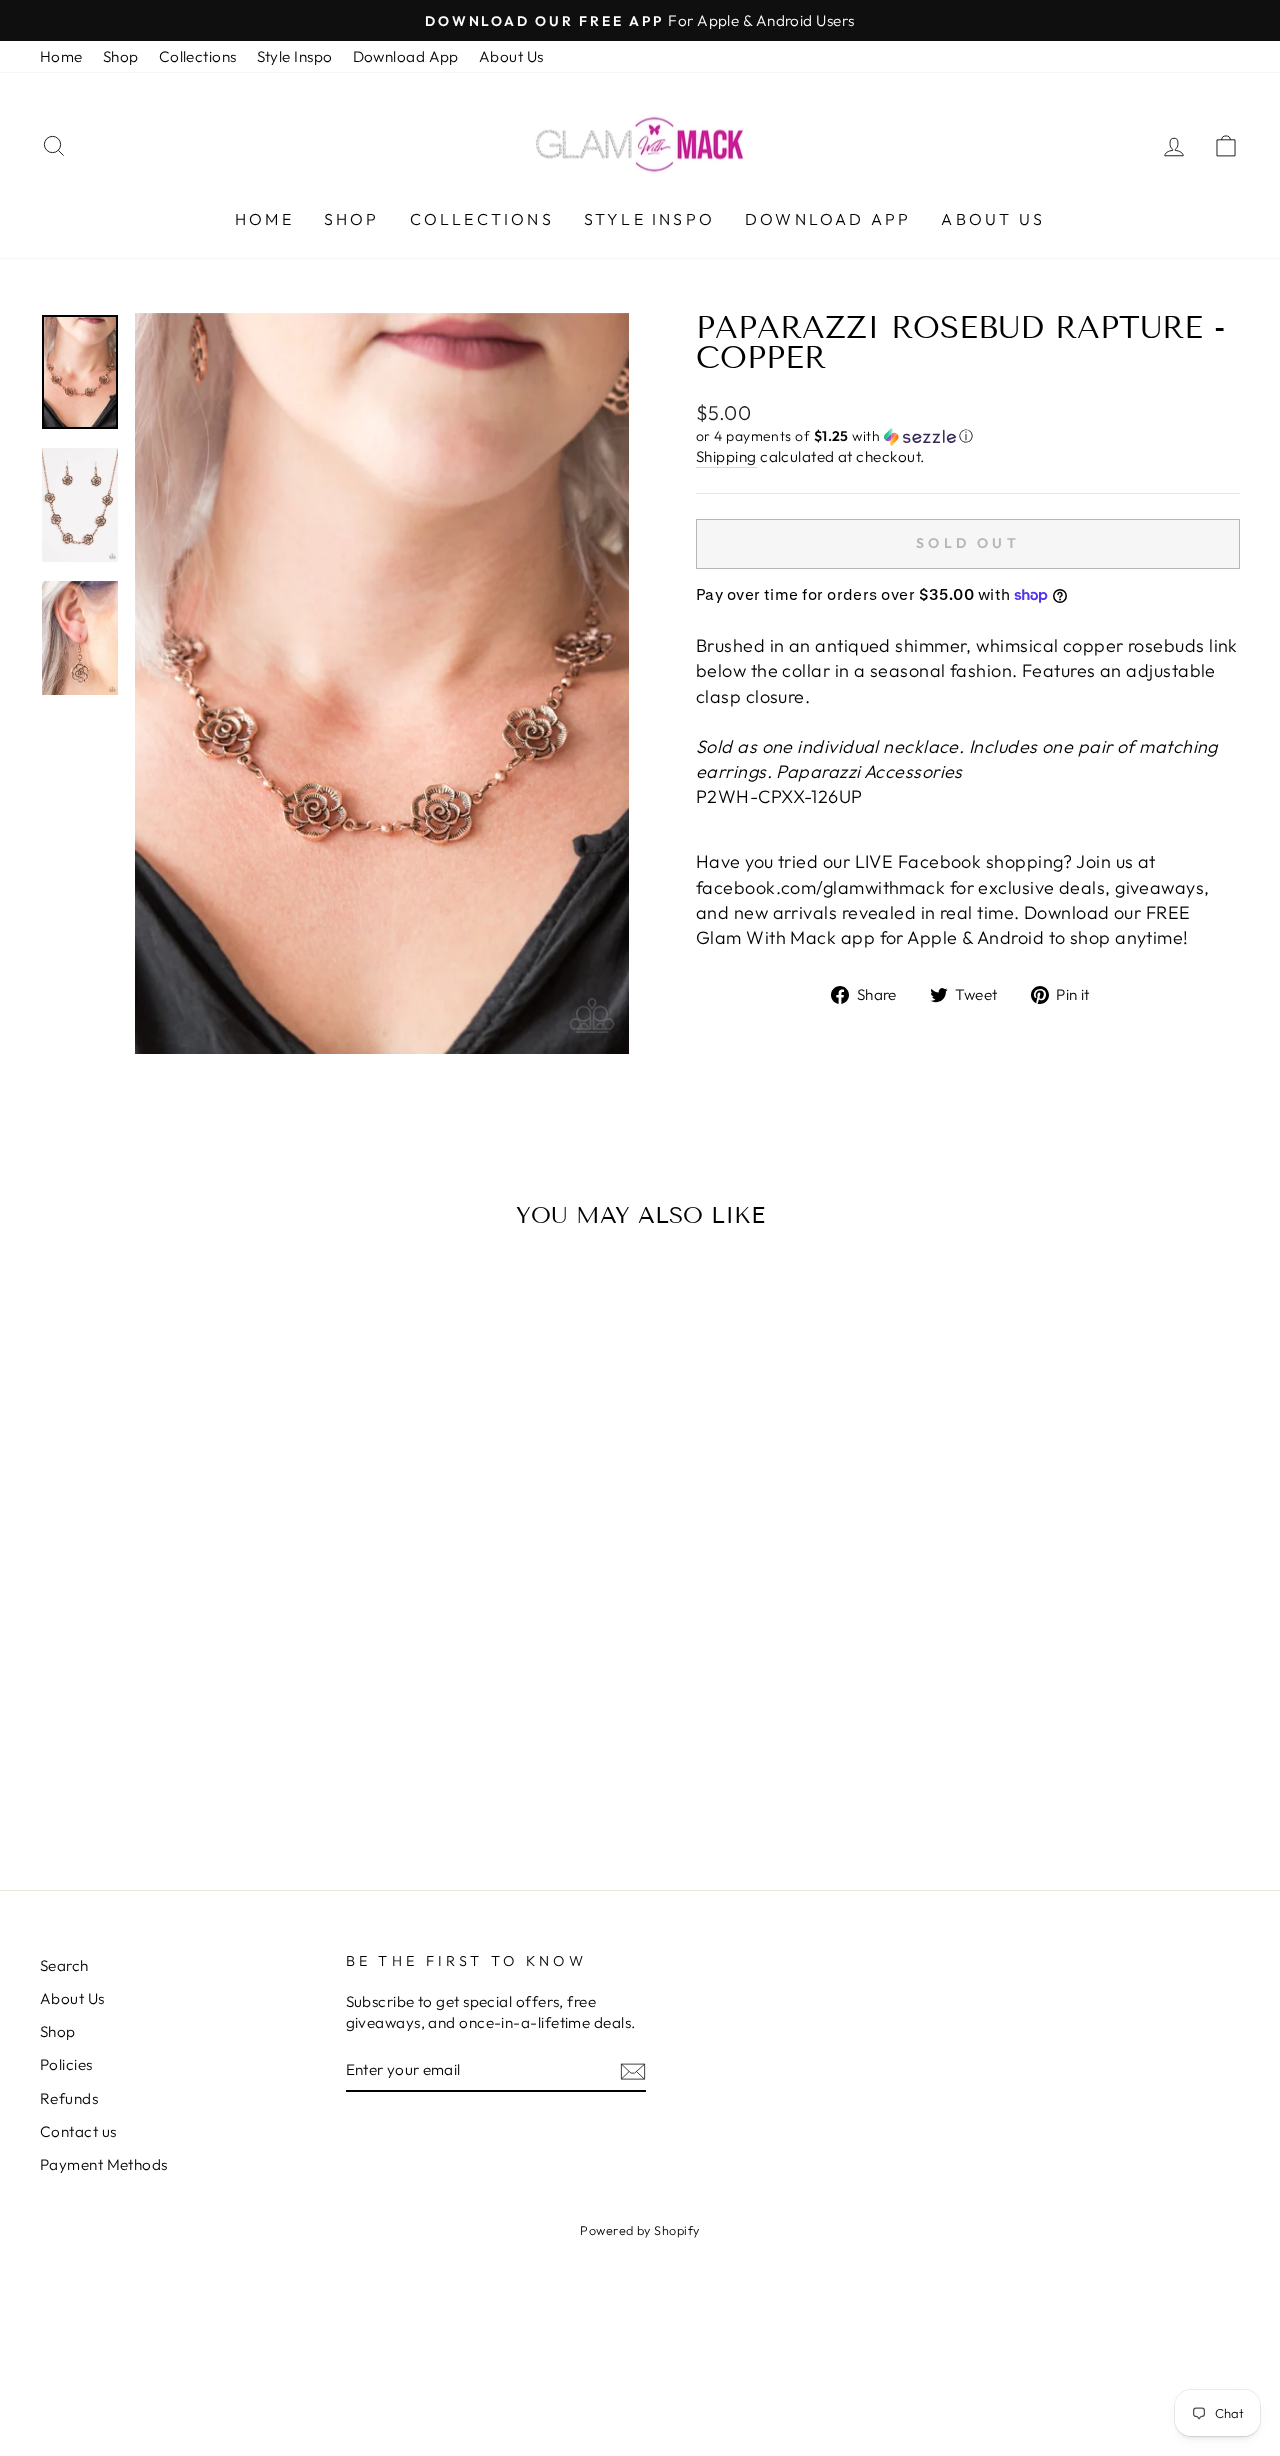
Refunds (69, 2098)
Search (64, 1965)
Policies (66, 2064)
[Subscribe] (633, 2070)
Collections (198, 56)
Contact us (78, 2131)
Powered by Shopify (639, 2230)
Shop (121, 56)
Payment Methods (104, 2164)
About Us (511, 56)
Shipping (726, 456)
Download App (406, 56)
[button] (968, 436)
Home (61, 56)
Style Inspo (295, 56)
